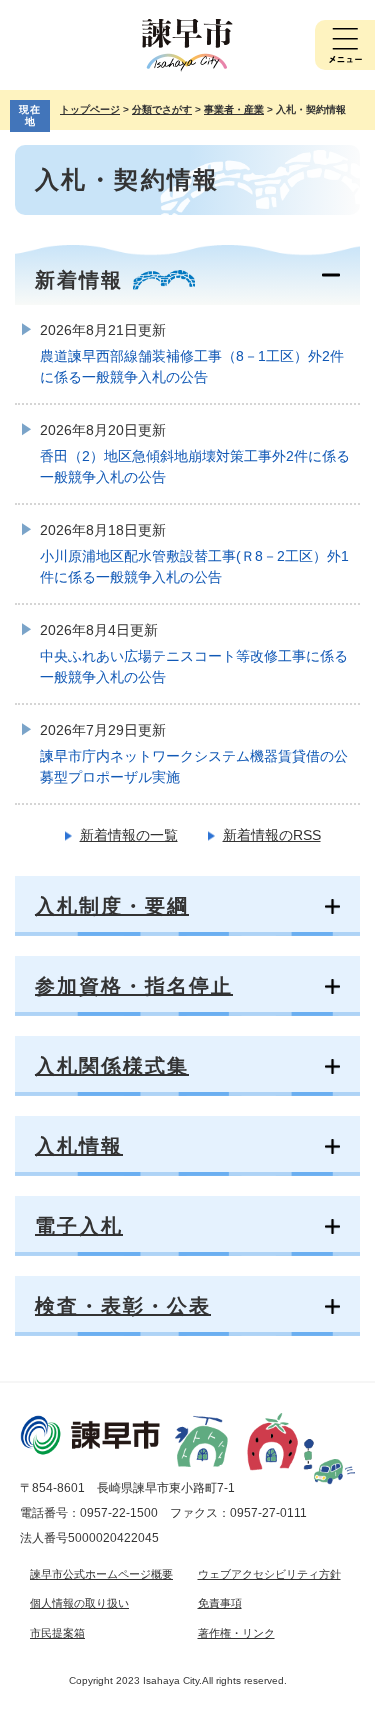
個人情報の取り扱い (79, 1603)
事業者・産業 (234, 109)
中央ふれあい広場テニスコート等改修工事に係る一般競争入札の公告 (194, 666)
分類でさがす (162, 109)
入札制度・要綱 (112, 906)
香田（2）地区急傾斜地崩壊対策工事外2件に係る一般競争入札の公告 (195, 466)
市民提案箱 (57, 1633)
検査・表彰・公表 (123, 1306)
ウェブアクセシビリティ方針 (269, 1574)
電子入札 (79, 1226)
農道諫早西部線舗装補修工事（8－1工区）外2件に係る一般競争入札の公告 (192, 366)
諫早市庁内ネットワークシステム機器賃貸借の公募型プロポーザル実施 (194, 766)
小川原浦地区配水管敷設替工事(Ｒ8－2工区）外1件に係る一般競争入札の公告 (194, 566)
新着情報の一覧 (129, 835)
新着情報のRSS (272, 835)
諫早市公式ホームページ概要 (101, 1574)
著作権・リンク (236, 1633)
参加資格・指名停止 (134, 986)
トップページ (90, 109)
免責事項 (220, 1603)
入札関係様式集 (112, 1066)
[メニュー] (345, 45)
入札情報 (79, 1146)
